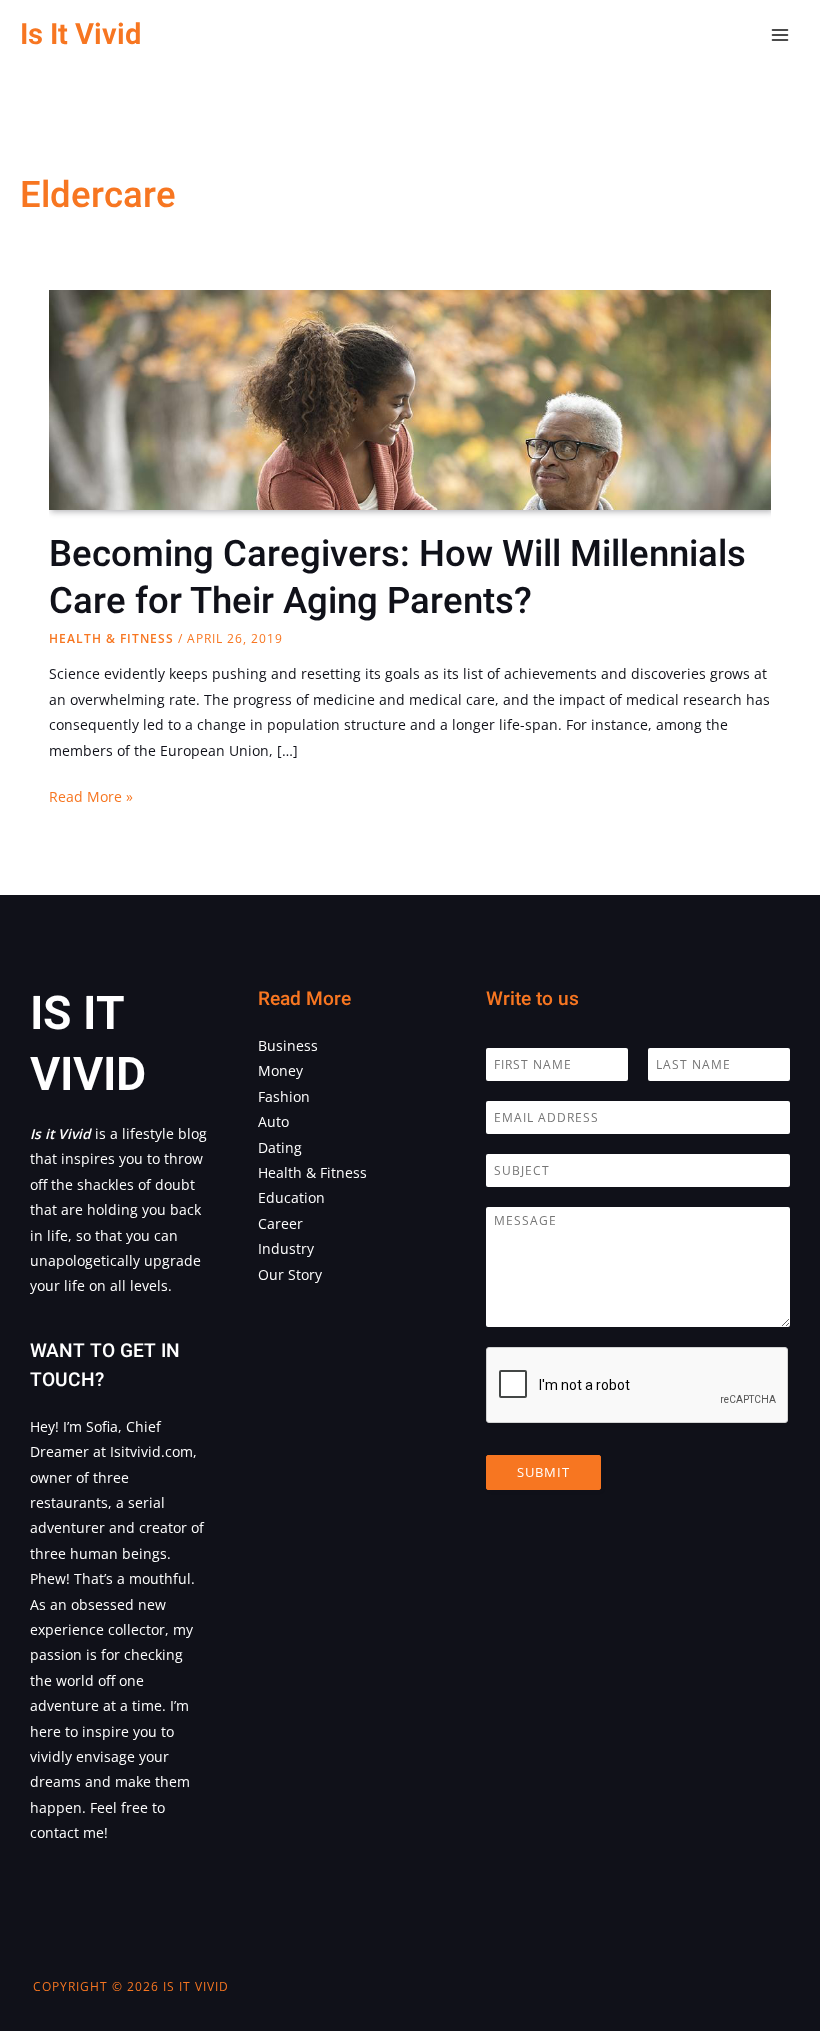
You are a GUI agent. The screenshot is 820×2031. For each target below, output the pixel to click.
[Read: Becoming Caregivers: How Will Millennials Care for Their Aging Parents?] (409, 495)
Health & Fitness (111, 638)
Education (291, 1197)
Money (280, 1070)
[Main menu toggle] (780, 35)
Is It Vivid (80, 34)
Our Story (290, 1274)
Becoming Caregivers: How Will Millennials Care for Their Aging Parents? (397, 578)
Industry (286, 1248)
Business (288, 1045)
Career (280, 1223)
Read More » (91, 797)
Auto (273, 1121)
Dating (280, 1147)
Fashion (284, 1096)
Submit (543, 1472)
